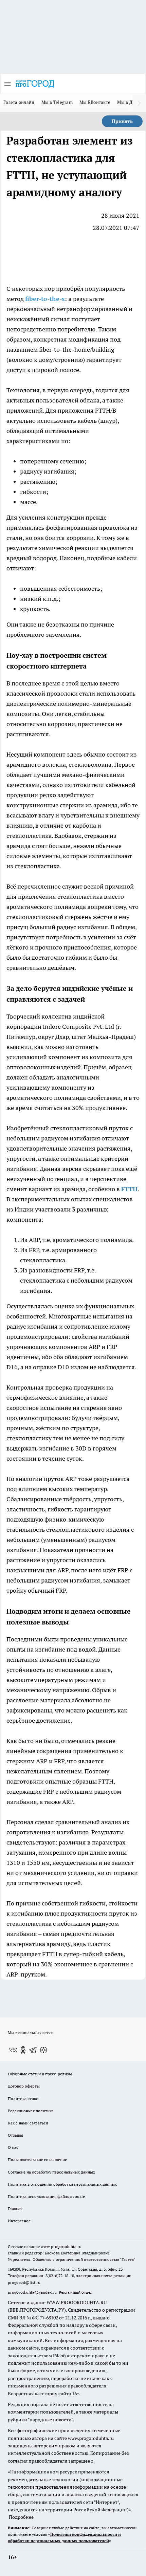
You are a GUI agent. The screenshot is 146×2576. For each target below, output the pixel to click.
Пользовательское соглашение (37, 2159)
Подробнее (21, 2517)
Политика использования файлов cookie (46, 2196)
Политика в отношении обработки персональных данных (62, 2184)
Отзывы (15, 2135)
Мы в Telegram (57, 102)
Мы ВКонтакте (95, 102)
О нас (13, 2147)
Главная (15, 2209)
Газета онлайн (19, 102)
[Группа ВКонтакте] (13, 2050)
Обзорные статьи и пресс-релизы (40, 2074)
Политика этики (23, 2099)
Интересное (19, 2221)
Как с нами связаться (28, 2123)
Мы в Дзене (130, 102)
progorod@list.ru (24, 2282)
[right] (139, 103)
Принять (122, 121)
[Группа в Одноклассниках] (23, 2050)
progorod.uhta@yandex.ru (33, 2292)
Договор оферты (24, 2086)
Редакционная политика (31, 2111)
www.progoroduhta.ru (61, 2246)
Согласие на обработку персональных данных (51, 2172)
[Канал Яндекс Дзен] (43, 2050)
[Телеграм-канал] (33, 2050)
